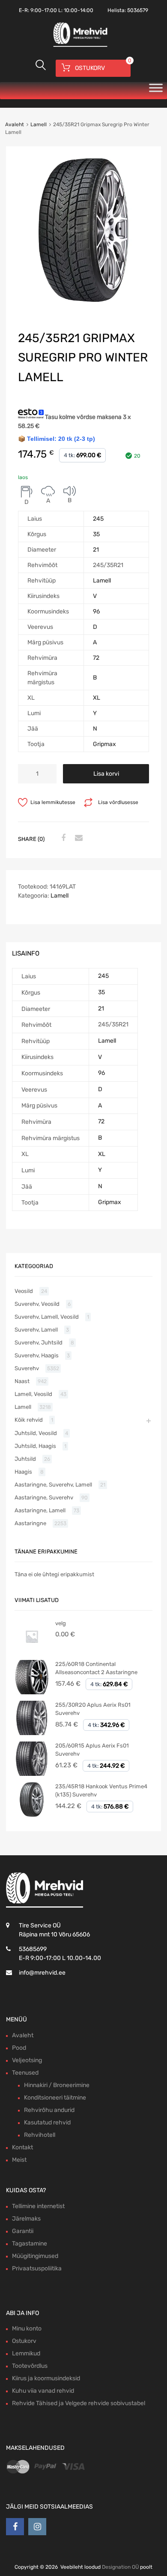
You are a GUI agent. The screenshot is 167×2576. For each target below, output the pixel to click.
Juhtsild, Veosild (36, 1433)
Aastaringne (30, 1523)
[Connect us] (15, 2527)
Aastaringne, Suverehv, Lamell (53, 1485)
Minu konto (27, 2329)
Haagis (23, 1472)
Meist (19, 2160)
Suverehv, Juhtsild (39, 1343)
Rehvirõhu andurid (49, 2110)
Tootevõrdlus (30, 2366)
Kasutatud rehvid (47, 2122)
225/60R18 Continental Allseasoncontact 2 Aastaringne (96, 1668)
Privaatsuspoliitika (37, 2268)
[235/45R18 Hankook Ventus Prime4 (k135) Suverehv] (32, 1815)
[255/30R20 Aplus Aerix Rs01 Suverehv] (32, 1733)
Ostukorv (24, 2341)
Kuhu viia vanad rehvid (43, 2391)
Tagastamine (30, 2244)
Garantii (23, 2231)
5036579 (138, 10)
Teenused (25, 2073)
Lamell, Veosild (33, 1394)
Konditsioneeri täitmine (55, 2098)
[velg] (32, 1652)
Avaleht (15, 124)
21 (96, 550)
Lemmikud (26, 2353)
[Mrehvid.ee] (79, 46)
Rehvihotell (40, 2135)
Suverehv (27, 1368)
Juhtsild (25, 1459)
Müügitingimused (35, 2256)
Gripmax (104, 744)
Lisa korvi (106, 774)
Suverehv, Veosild (37, 1304)
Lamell (39, 124)
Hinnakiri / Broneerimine (57, 2085)
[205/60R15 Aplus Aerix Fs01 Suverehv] (32, 1774)
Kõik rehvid (29, 1420)
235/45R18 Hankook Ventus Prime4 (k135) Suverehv (101, 1791)
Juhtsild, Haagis (35, 1446)
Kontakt (22, 2147)
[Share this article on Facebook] (62, 838)
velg (61, 1623)
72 (96, 658)
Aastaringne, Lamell (40, 1510)
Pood (19, 2048)
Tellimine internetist (38, 2206)
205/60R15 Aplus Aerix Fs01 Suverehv (92, 1750)
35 (96, 534)
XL (97, 698)
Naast (22, 1381)
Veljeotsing (27, 2060)
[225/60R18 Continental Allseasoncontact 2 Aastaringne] (32, 1692)
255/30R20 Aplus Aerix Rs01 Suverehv (93, 1709)
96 (96, 611)
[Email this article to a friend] (78, 838)
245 (98, 519)
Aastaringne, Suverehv (44, 1497)
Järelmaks (26, 2219)
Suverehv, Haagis (37, 1355)
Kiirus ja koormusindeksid (46, 2378)
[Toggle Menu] (156, 91)
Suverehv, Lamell (36, 1330)
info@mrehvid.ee (42, 1973)
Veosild (24, 1291)
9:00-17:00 (44, 10)
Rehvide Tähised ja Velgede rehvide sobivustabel (79, 2403)
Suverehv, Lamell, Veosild (47, 1317)
